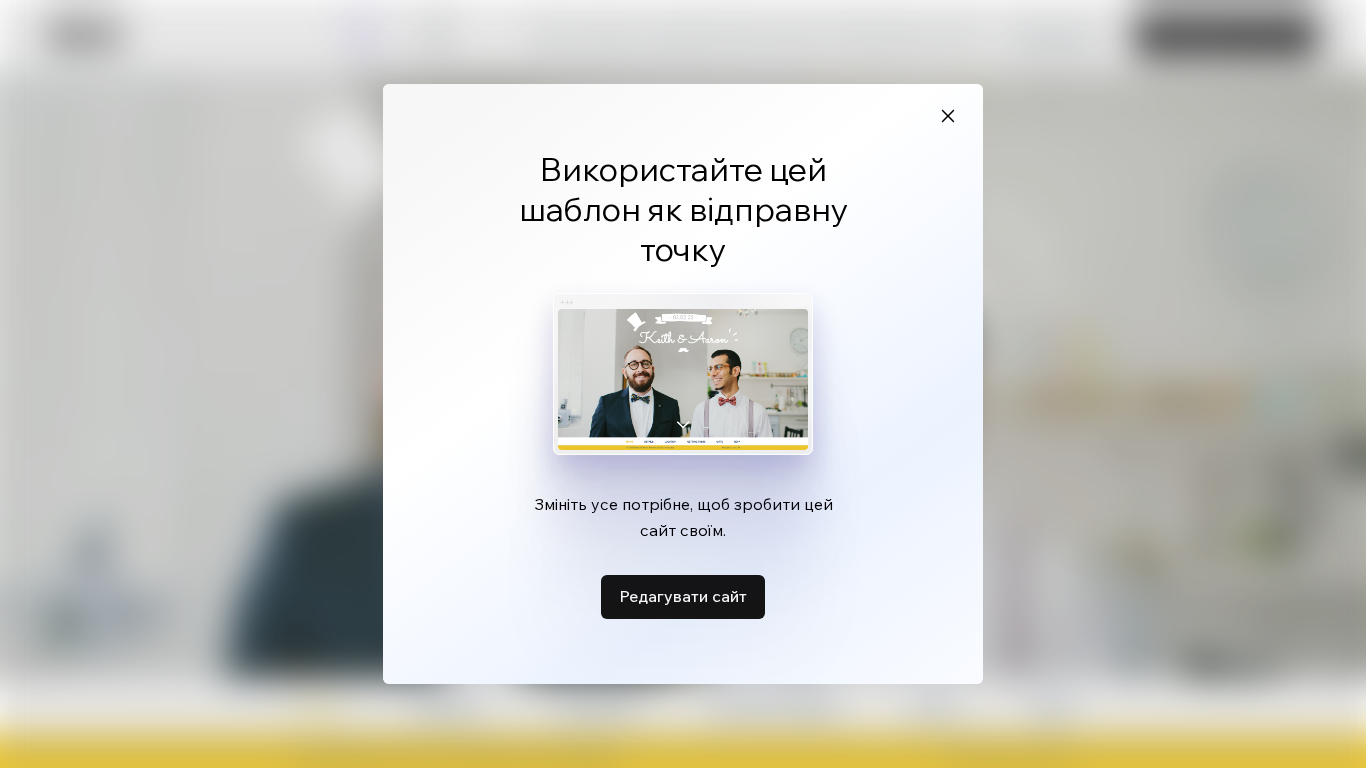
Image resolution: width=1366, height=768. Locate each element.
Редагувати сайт (683, 596)
